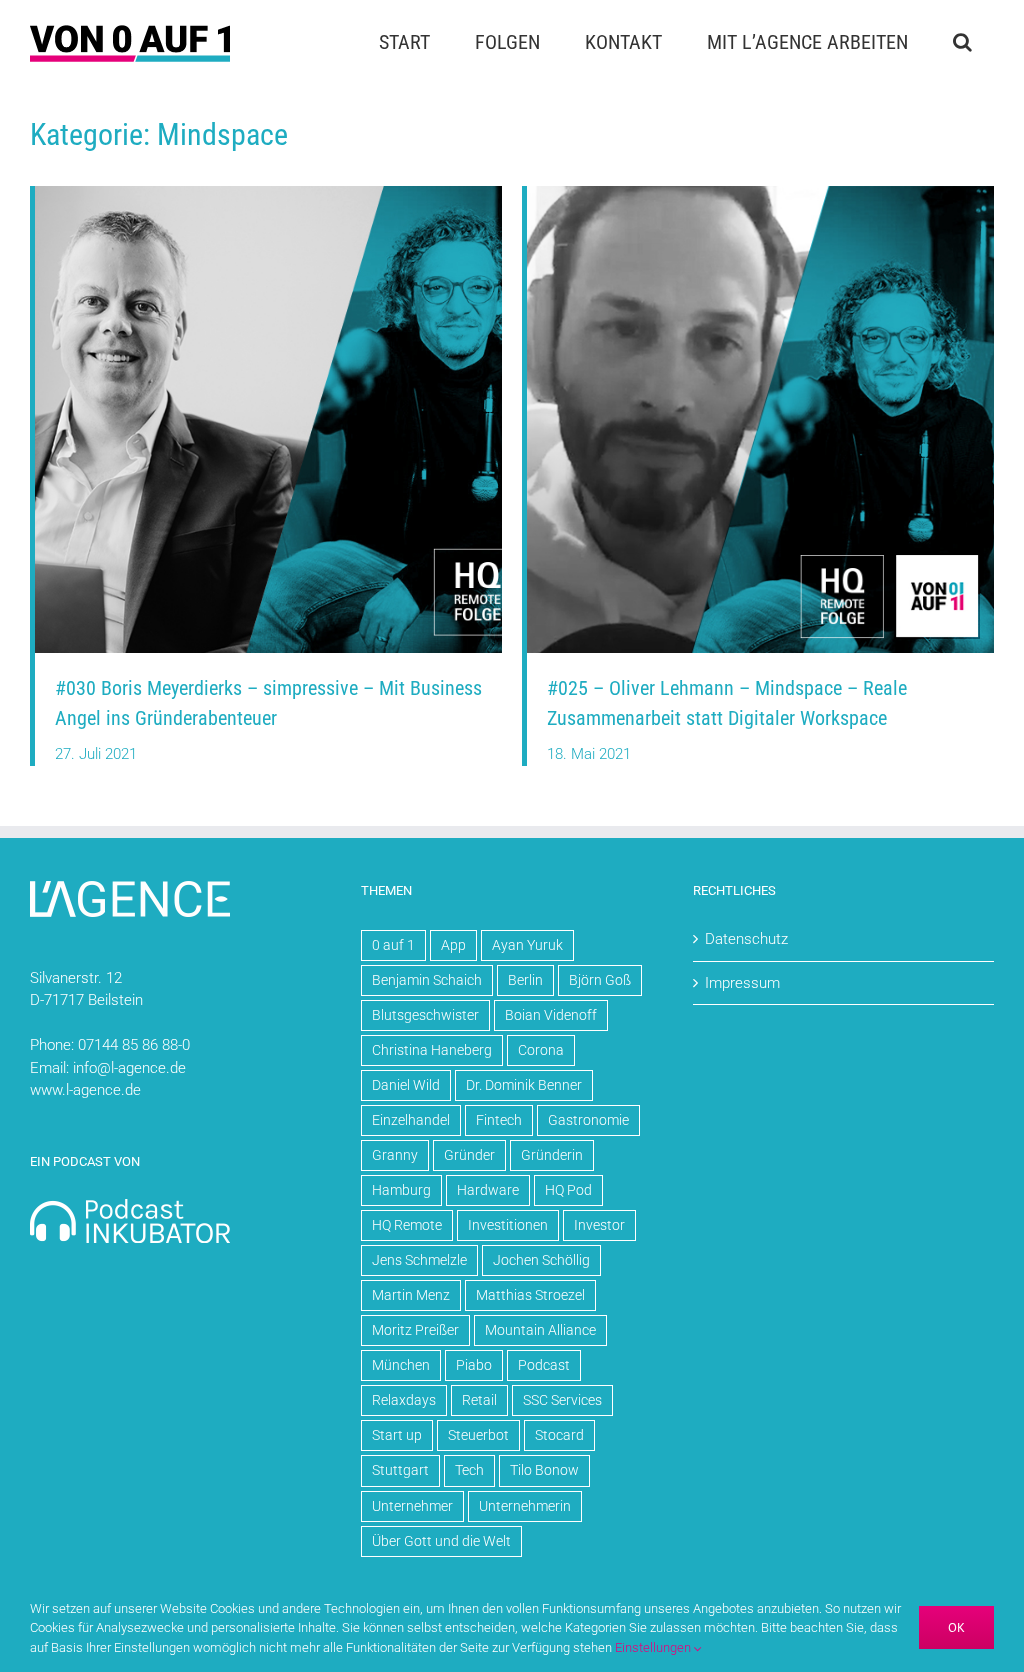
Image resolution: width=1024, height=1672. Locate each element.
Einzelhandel (411, 1120)
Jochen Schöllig (541, 1260)
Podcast (544, 1365)
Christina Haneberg (432, 1050)
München (401, 1365)
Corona (541, 1050)
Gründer (469, 1155)
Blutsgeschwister (425, 1015)
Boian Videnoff (551, 1015)
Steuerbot (478, 1435)
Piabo (474, 1365)
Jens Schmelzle (419, 1260)
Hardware (488, 1190)
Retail (479, 1400)
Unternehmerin (525, 1506)
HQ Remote (407, 1225)
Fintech (499, 1120)
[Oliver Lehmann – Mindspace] (760, 193)
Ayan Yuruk (527, 945)
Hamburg (401, 1190)
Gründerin (552, 1155)
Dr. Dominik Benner (524, 1085)
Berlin (525, 980)
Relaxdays (404, 1400)
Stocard (559, 1435)
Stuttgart (400, 1470)
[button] (962, 42)
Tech (469, 1470)
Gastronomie (588, 1120)
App (453, 945)
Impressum (742, 983)
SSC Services (562, 1400)
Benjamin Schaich (427, 980)
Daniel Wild (406, 1085)
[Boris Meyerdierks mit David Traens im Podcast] (268, 193)
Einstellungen (654, 1647)
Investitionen (508, 1225)
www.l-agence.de (85, 1090)
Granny (395, 1155)
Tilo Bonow (544, 1470)
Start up (397, 1435)
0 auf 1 (393, 945)
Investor (599, 1225)
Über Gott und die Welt (441, 1541)
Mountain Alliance (540, 1330)
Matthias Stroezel (530, 1295)
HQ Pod (568, 1190)
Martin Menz (411, 1295)
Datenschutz (746, 939)
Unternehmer (412, 1506)
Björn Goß (600, 980)
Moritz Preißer (415, 1330)
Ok (956, 1627)
